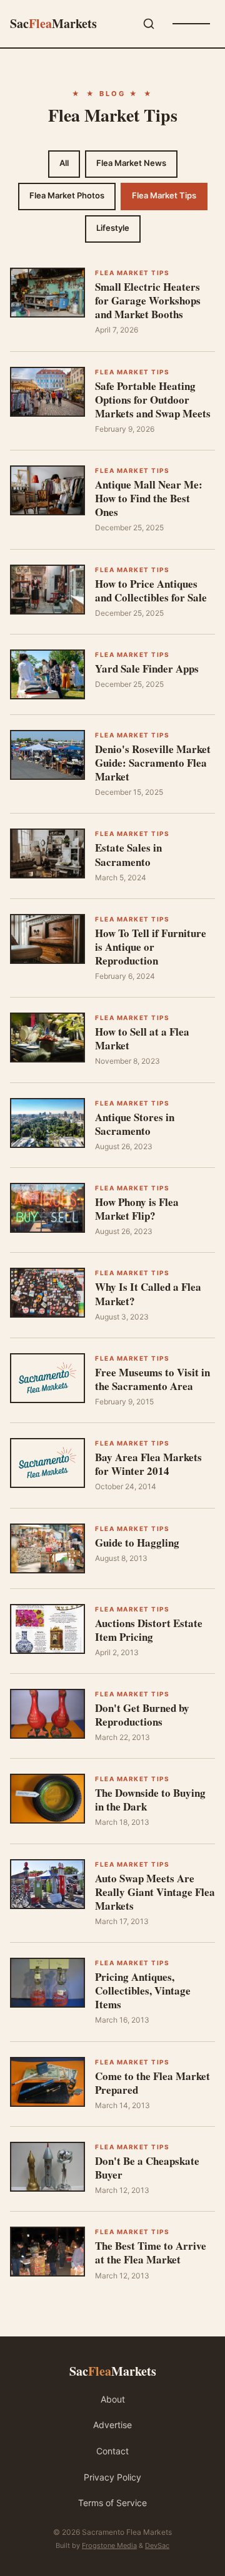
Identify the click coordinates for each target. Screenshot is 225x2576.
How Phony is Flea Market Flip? (137, 1209)
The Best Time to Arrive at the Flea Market (151, 2253)
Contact (112, 2451)
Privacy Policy (112, 2477)
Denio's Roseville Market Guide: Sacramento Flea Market (153, 763)
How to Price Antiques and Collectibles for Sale (151, 591)
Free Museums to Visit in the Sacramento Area (152, 1379)
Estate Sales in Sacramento (128, 854)
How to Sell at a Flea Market (142, 1038)
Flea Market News (131, 163)
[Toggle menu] (191, 24)
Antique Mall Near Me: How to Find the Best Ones (149, 498)
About (113, 2399)
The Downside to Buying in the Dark (150, 1800)
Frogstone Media (109, 2545)
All (64, 163)
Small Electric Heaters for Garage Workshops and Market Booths (148, 300)
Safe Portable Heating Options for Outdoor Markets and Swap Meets (153, 400)
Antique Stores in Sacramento (135, 1124)
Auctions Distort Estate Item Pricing (149, 1630)
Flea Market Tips (164, 195)
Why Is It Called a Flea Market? (148, 1294)
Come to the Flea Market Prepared (152, 2083)
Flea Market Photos (67, 195)
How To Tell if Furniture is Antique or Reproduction (151, 947)
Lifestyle (113, 228)
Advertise (112, 2425)
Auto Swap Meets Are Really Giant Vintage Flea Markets (155, 1892)
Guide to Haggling (137, 1543)
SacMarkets (53, 23)
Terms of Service (112, 2503)
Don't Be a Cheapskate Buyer (147, 2168)
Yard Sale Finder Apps (147, 668)
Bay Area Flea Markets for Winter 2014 (148, 1464)
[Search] (149, 24)
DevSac (157, 2545)
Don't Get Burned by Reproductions (142, 1715)
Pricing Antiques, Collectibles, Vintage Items (143, 1990)
